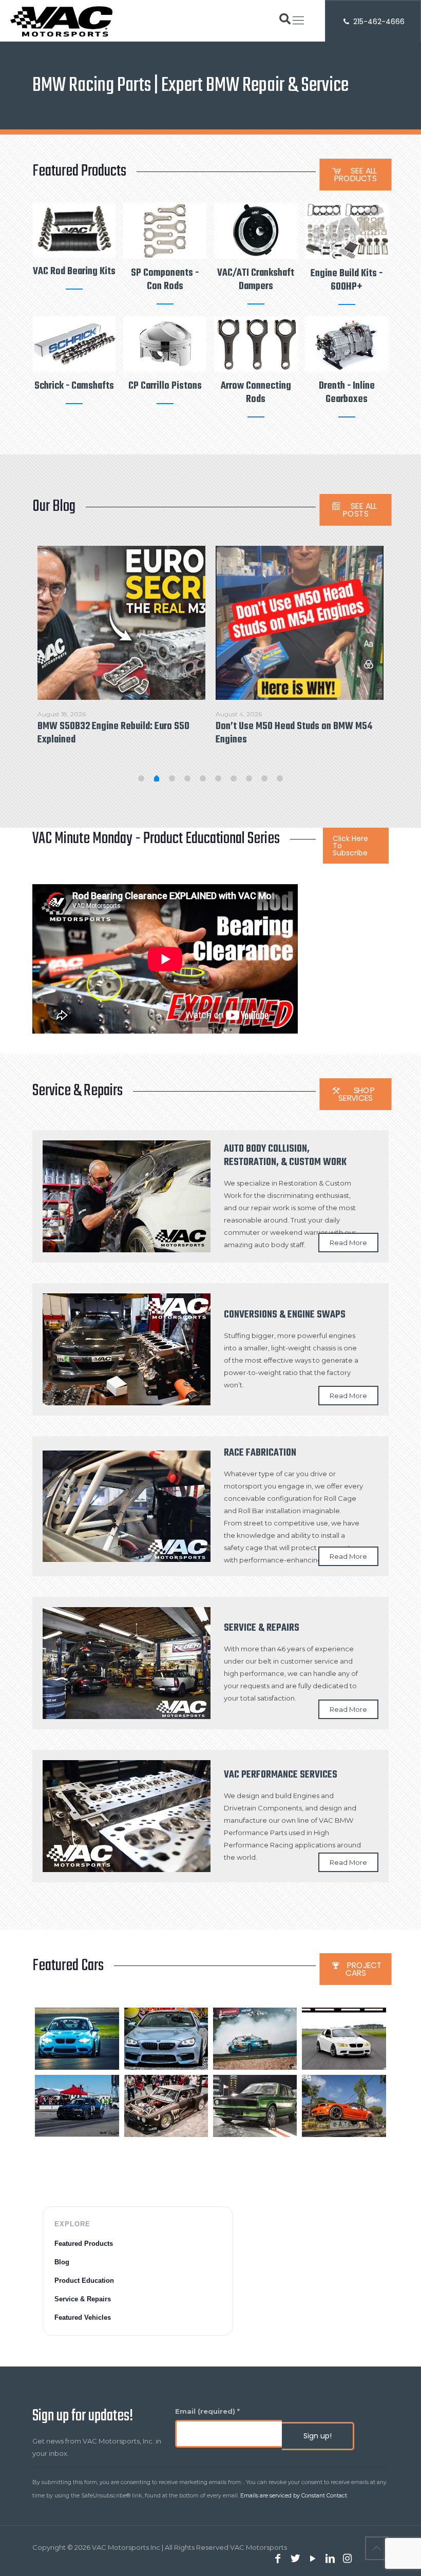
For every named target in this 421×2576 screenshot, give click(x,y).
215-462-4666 (378, 22)
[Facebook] (278, 2559)
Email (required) (207, 2411)
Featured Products (84, 2244)
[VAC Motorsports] (61, 21)
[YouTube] (313, 2559)
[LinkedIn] (330, 2559)
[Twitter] (295, 2559)
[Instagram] (348, 2559)
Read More (348, 1243)
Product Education (84, 2281)
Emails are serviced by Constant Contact (294, 2496)
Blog (62, 2262)
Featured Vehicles (83, 2317)
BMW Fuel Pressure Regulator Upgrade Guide (113, 733)
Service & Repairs (83, 2299)
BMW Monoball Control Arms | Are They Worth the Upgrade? (292, 733)
